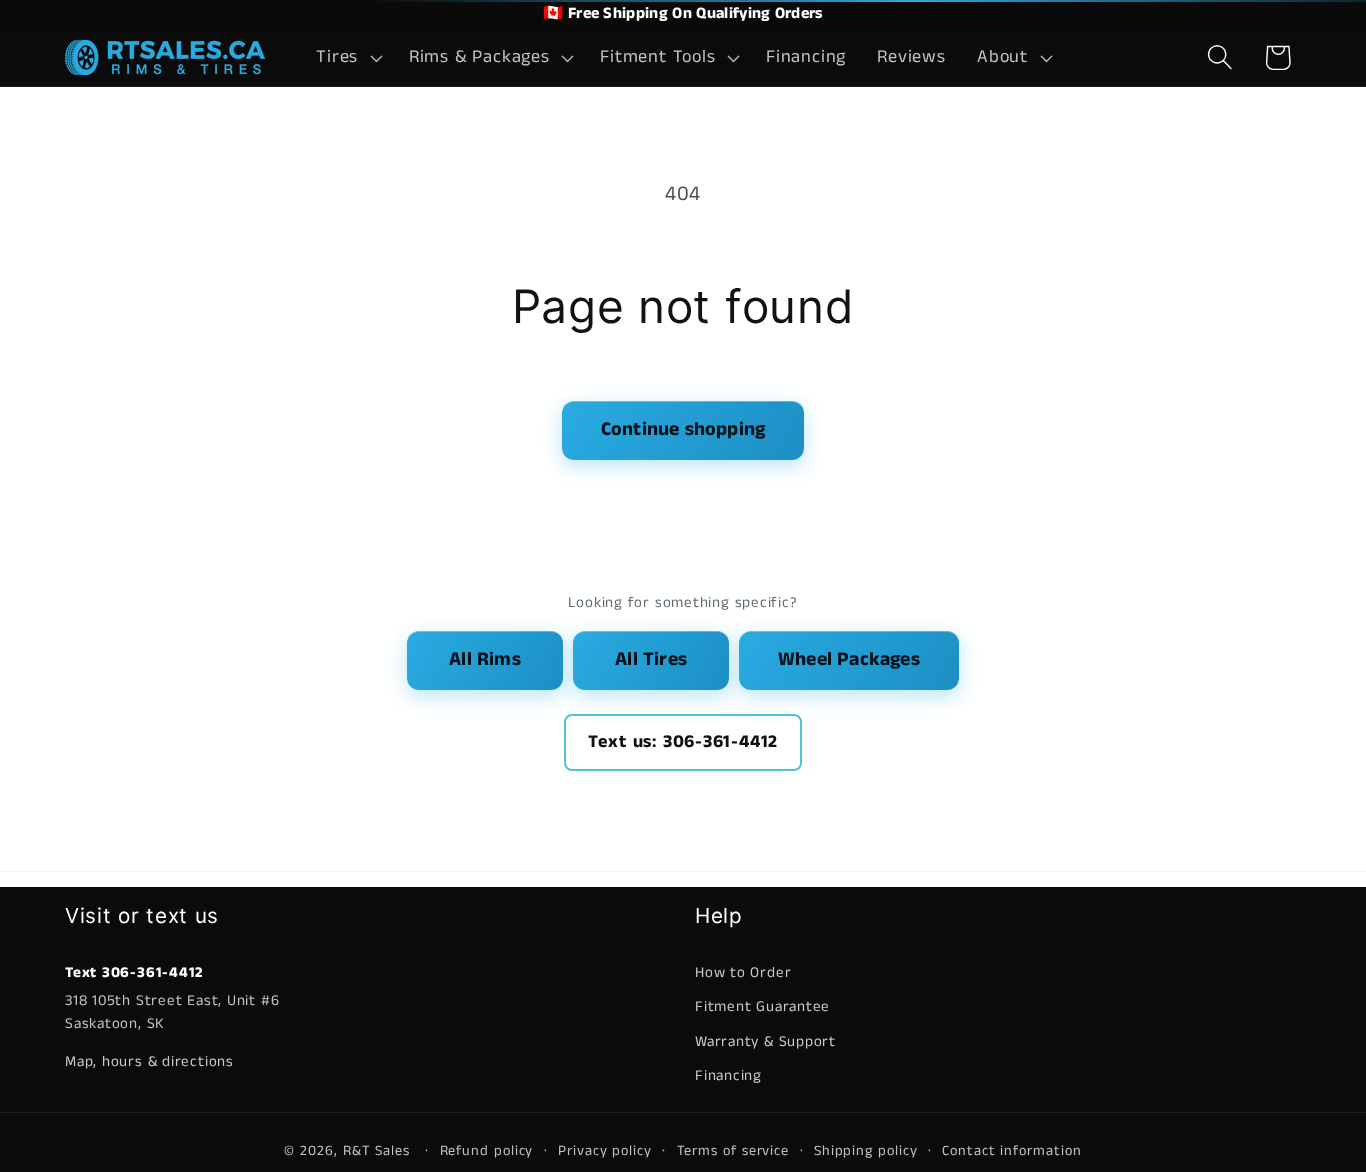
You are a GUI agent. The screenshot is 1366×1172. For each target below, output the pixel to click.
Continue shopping (683, 429)
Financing (728, 1075)
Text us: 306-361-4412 (683, 742)
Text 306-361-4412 (134, 972)
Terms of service (733, 1151)
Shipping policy (866, 1151)
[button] (347, 58)
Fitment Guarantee (762, 1006)
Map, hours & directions (149, 1061)
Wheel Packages (849, 659)
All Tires (651, 659)
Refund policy (487, 1151)
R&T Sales (379, 1151)
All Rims (485, 659)
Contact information (1011, 1151)
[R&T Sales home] (165, 57)
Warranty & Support (765, 1041)
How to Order (743, 972)
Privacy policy (605, 1151)
